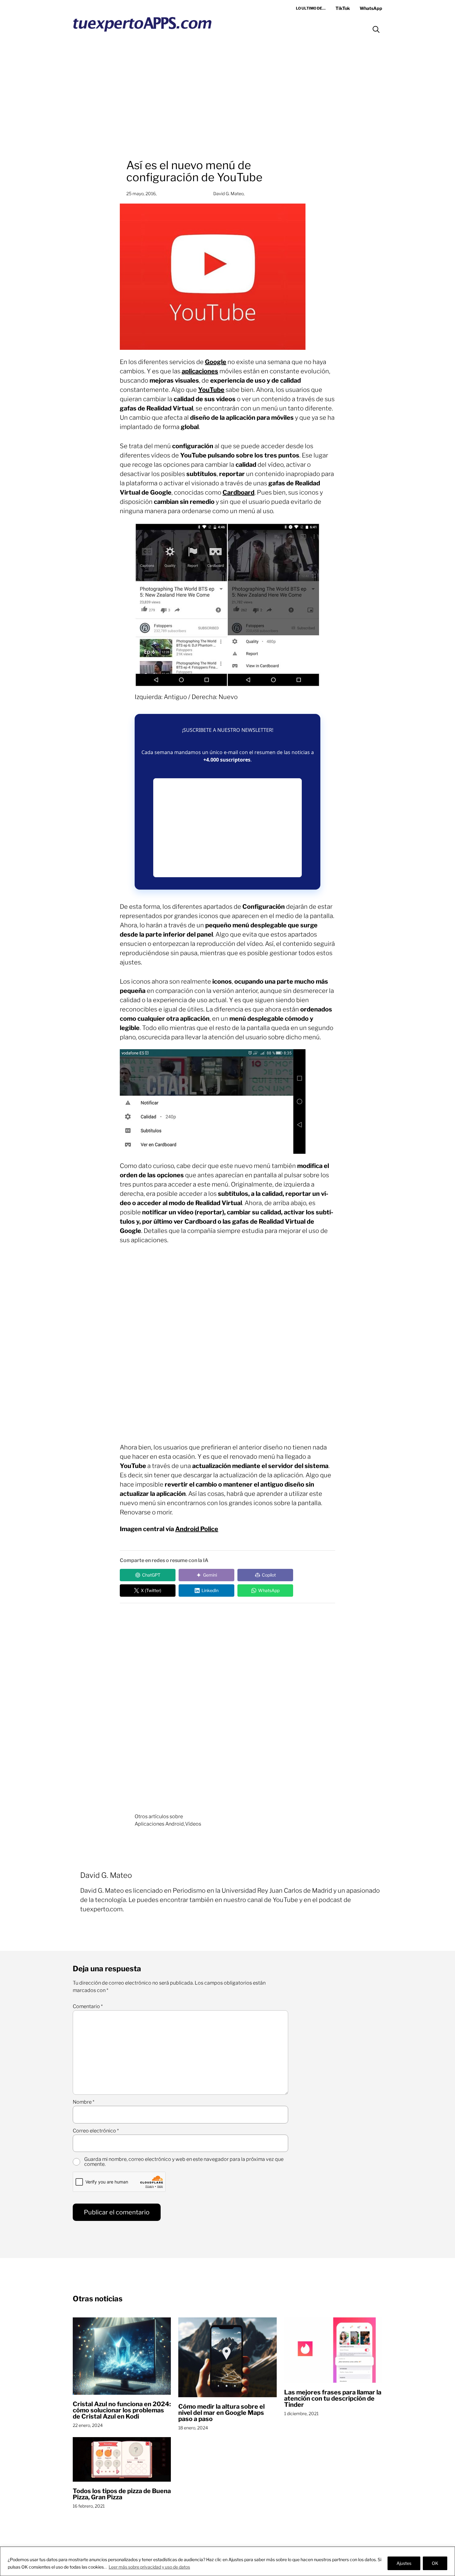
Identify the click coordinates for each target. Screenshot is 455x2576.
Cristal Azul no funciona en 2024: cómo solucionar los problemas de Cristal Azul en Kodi (122, 2410)
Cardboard (238, 492)
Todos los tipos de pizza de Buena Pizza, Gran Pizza (122, 2494)
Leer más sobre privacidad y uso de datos (149, 2567)
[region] (227, 2561)
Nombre (84, 2102)
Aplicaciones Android (159, 1824)
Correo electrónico (96, 2131)
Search (376, 29)
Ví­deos (193, 1824)
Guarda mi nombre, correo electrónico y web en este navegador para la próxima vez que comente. (184, 2162)
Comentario (88, 2007)
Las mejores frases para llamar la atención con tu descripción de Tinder (333, 2398)
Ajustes (404, 2563)
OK (435, 2563)
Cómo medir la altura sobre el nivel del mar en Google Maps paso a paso (221, 2413)
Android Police (197, 1529)
